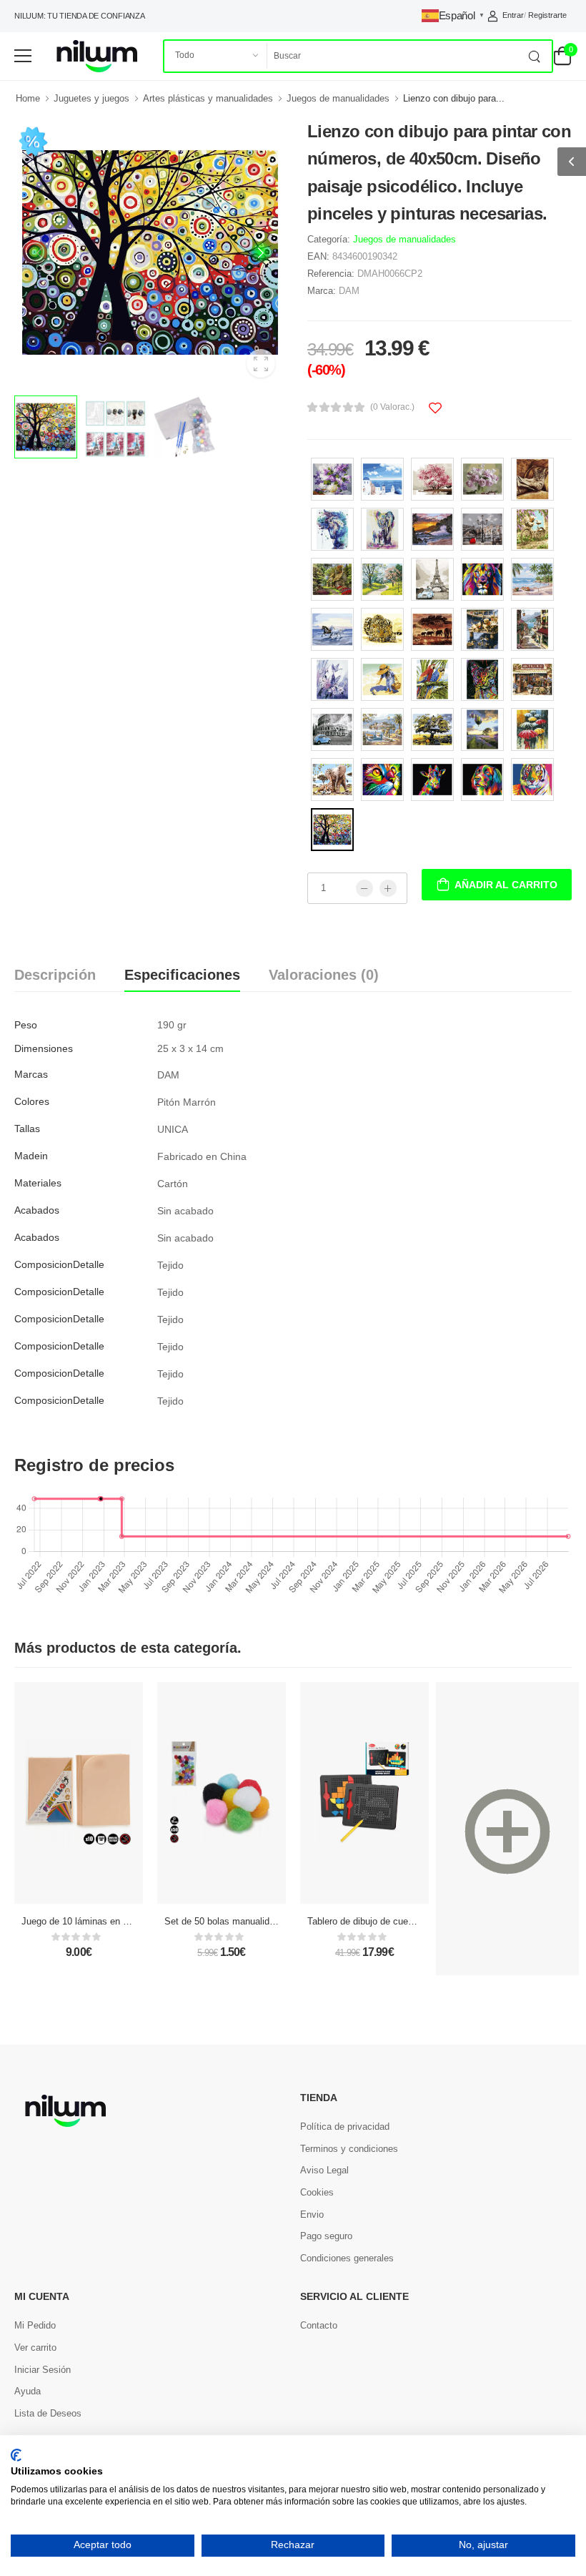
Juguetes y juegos (91, 98)
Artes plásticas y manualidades (208, 98)
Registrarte (547, 15)
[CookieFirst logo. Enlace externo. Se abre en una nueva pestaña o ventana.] (16, 2455)
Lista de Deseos (48, 2413)
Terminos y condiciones (349, 2149)
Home (28, 98)
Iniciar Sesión (43, 2370)
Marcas (31, 1074)
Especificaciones (182, 975)
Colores (32, 1101)
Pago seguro (326, 2236)
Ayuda (28, 2391)
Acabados (37, 1210)
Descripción (55, 975)
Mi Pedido (35, 2325)
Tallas (27, 1129)
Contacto (319, 2325)
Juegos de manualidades (338, 98)
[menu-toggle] (23, 56)
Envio (312, 2214)
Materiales (38, 1183)
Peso (26, 1025)
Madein (31, 1156)
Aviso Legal (324, 2170)
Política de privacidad (345, 2127)
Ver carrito (35, 2348)
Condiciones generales (347, 2258)
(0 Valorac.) (392, 407)
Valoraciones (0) (324, 975)
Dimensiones (44, 1048)
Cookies (317, 2192)
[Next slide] (261, 252)
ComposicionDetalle (59, 1264)
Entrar (513, 15)
